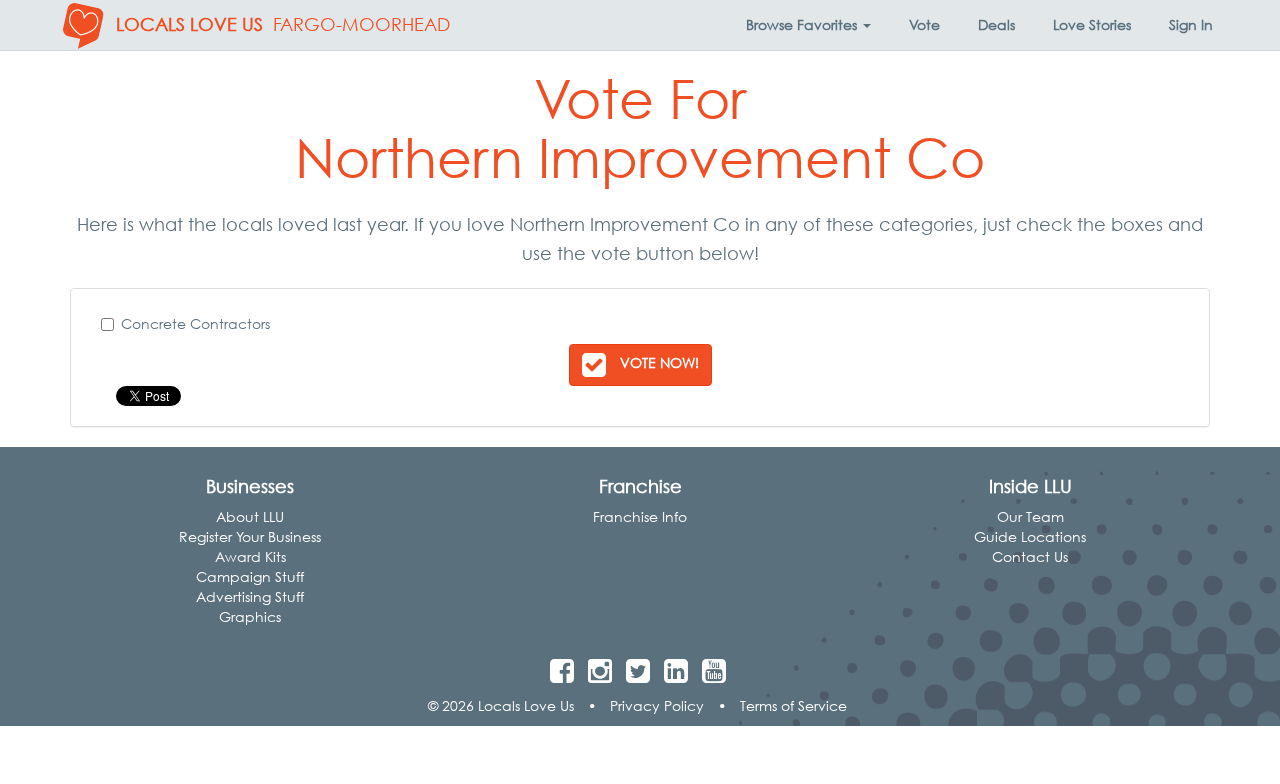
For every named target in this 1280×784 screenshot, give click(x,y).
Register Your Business (250, 536)
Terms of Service (793, 705)
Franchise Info (640, 516)
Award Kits (250, 556)
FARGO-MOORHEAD (361, 24)
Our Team (1030, 516)
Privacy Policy (657, 705)
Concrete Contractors (195, 323)
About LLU (250, 516)
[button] (808, 25)
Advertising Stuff (250, 596)
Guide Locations (1030, 536)
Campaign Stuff (250, 576)
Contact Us (1030, 556)
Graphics (250, 616)
